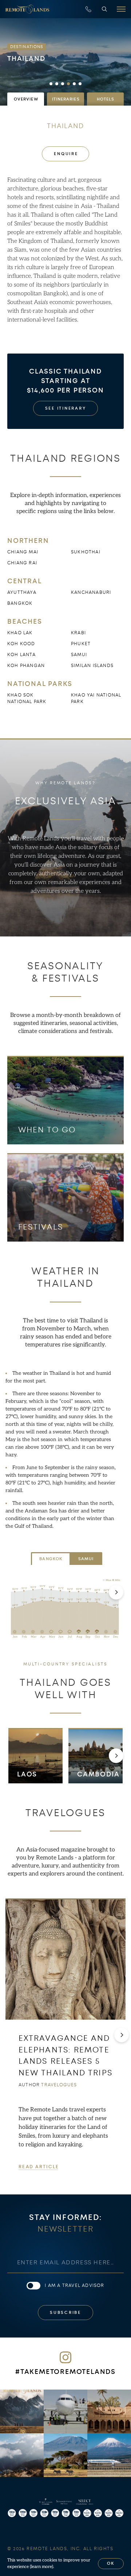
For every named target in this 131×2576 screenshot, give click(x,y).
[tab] (26, 99)
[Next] (116, 1592)
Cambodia (98, 1774)
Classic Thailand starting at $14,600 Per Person (65, 381)
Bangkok (20, 603)
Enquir (65, 154)
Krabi (78, 633)
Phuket (81, 644)
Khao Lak (20, 633)
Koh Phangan (26, 666)
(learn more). (42, 2567)
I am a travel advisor (74, 2285)
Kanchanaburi (91, 592)
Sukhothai (86, 552)
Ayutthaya (22, 592)
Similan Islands (92, 666)
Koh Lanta (21, 655)
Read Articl (38, 2167)
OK (111, 2563)
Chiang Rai (22, 563)
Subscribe (65, 2313)
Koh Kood (21, 644)
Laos (27, 1774)
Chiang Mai (23, 552)
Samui (79, 655)
